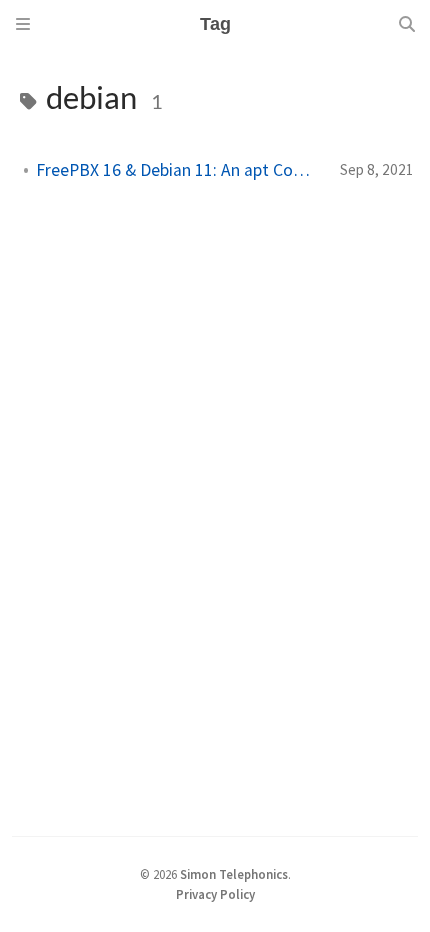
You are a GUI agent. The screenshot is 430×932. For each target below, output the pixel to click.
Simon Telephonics (234, 874)
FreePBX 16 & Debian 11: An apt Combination (180, 170)
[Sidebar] (23, 24)
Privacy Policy (215, 894)
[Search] (407, 24)
